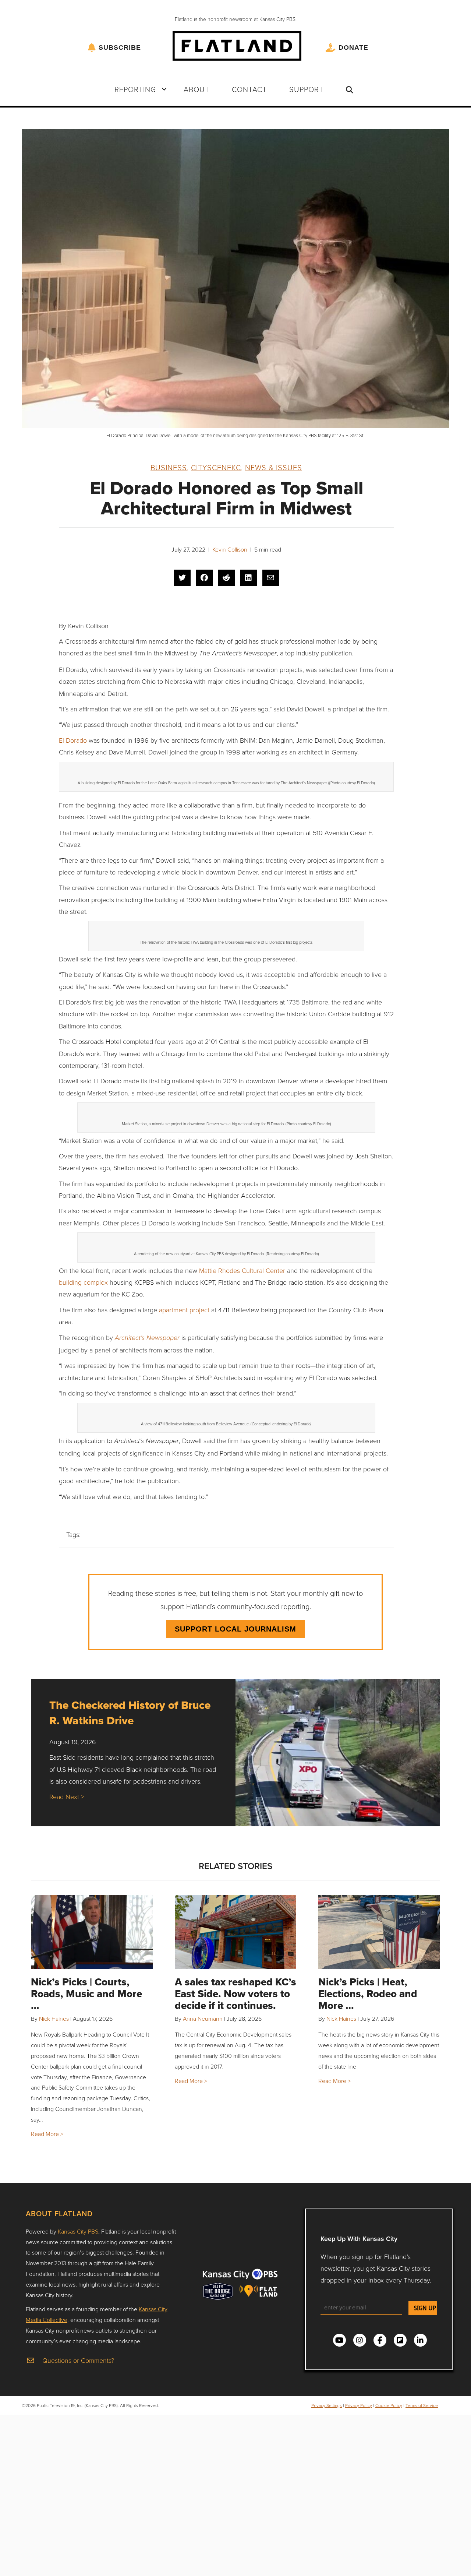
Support (306, 89)
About (196, 89)
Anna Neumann (203, 2019)
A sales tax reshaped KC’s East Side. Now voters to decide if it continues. (235, 1994)
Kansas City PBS (78, 2231)
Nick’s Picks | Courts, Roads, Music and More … (86, 1994)
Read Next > (67, 1796)
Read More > (47, 2134)
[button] (164, 89)
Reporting (135, 89)
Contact (249, 89)
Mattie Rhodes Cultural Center (242, 1270)
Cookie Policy (389, 2405)
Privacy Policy (359, 2405)
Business (169, 467)
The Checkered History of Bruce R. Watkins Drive (130, 1713)
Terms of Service (422, 2405)
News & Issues (274, 467)
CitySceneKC (216, 467)
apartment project (184, 1310)
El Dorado (73, 740)
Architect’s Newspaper (147, 1338)
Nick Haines (54, 2019)
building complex (83, 1282)
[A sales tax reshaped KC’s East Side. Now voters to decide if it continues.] (236, 1932)
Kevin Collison (230, 549)
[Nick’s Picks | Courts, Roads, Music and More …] (92, 1932)
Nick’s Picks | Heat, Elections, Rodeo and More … (368, 1994)
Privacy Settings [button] (327, 2405)
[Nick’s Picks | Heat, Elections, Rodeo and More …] (379, 1932)
